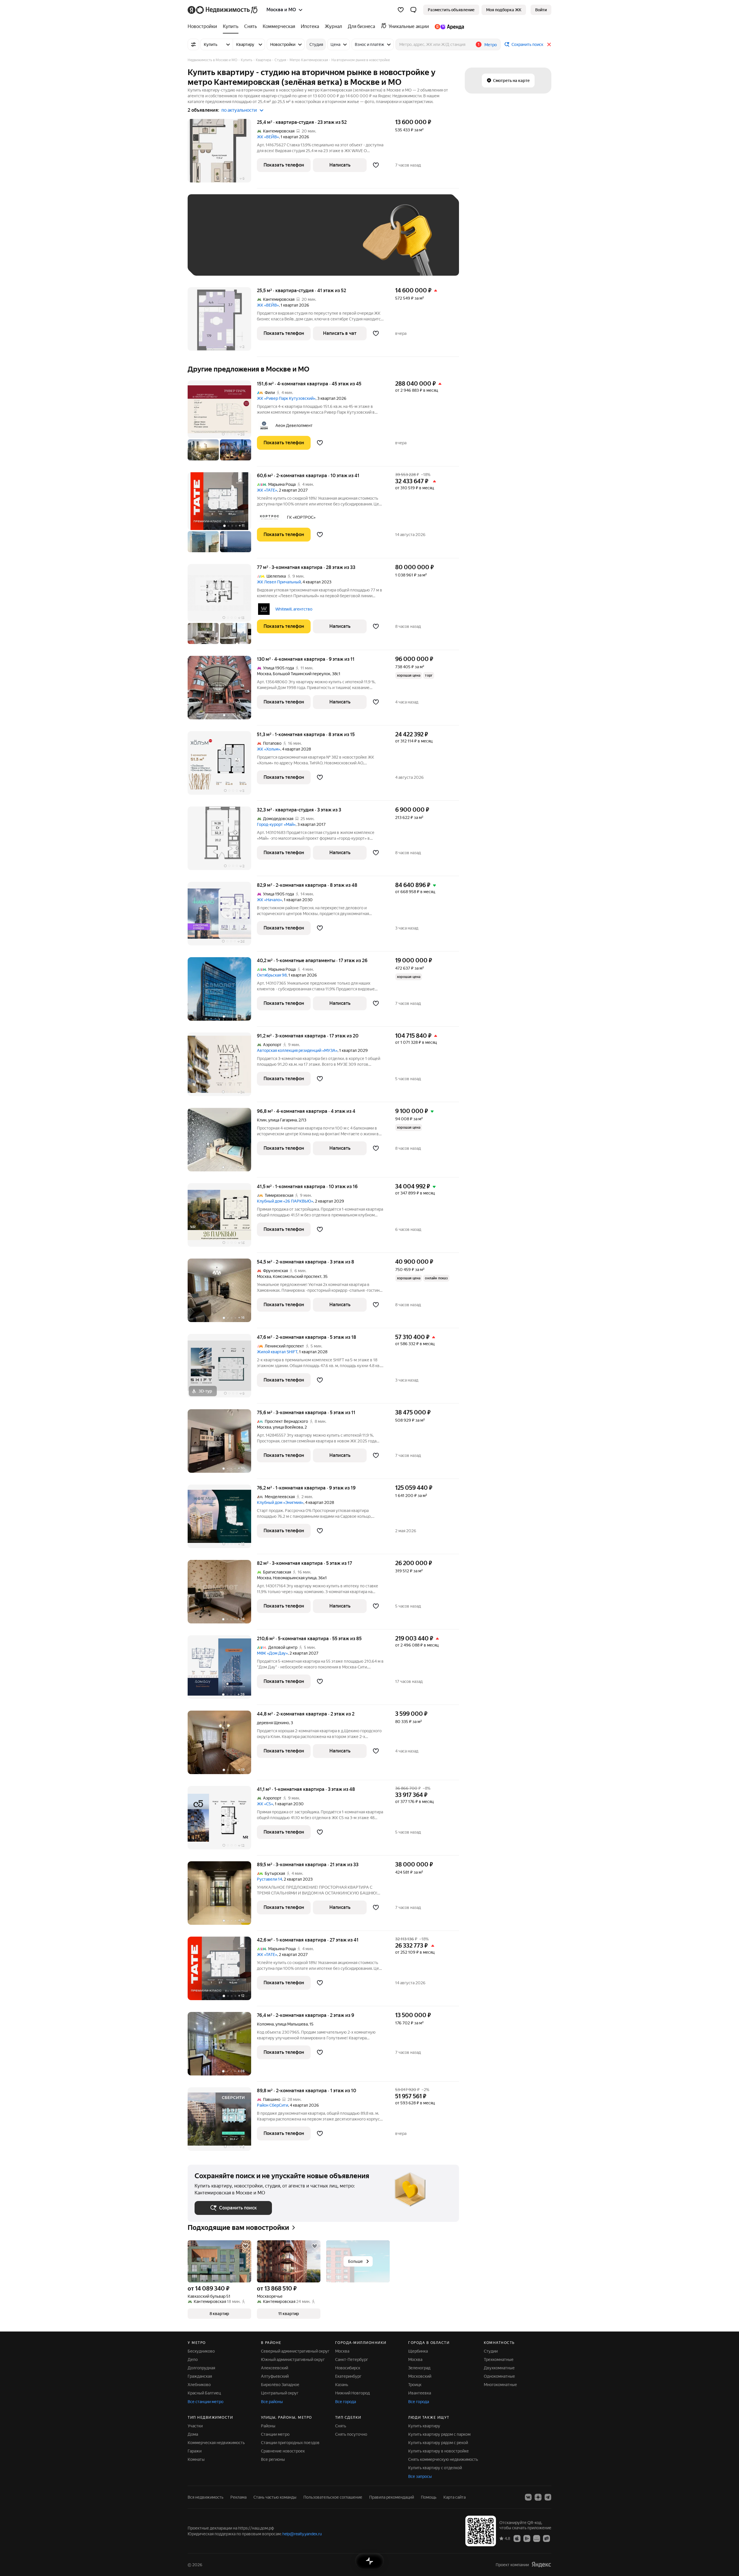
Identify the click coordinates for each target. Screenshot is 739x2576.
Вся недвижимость (206, 2497)
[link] (541, 10)
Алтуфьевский (275, 2376)
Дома (193, 2434)
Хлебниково (199, 2385)
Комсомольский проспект (297, 1276)
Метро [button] (491, 45)
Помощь (429, 2497)
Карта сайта (455, 2497)
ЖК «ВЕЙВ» (268, 137)
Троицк (415, 2385)
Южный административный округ (293, 2360)
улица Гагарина (282, 1120)
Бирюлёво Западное (280, 2385)
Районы (268, 2426)
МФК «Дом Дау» (272, 1653)
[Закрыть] (549, 44)
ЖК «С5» (265, 1804)
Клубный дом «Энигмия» (280, 1502)
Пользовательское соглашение (333, 2497)
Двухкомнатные (499, 2368)
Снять (341, 2426)
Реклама (238, 2497)
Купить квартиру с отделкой (435, 2468)
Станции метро (275, 2434)
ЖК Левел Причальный (279, 582)
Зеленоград (419, 2368)
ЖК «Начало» (269, 900)
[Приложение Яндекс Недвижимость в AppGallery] (537, 2538)
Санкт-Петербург (352, 2360)
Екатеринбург (348, 2376)
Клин (262, 1120)
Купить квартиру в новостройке (438, 2451)
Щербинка (418, 2351)
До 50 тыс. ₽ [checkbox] (251, 243)
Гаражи (195, 2451)
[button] (413, 10)
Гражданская (200, 2376)
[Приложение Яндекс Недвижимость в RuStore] (546, 2538)
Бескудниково (201, 2351)
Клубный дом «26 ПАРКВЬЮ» (285, 1201)
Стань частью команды (275, 2497)
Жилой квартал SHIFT (277, 1352)
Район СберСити (273, 2105)
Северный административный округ (295, 2351)
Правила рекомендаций (392, 2497)
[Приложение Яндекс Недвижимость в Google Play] (527, 2538)
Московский (420, 2376)
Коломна (265, 2024)
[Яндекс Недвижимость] (223, 10)
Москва (264, 674)
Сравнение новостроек (283, 2451)
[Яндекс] (541, 2565)
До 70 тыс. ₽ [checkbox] (289, 243)
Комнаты (196, 2459)
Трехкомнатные (499, 2360)
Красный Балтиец (204, 2393)
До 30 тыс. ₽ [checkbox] (213, 243)
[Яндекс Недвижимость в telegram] (548, 2497)
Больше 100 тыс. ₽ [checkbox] (220, 260)
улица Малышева (292, 2024)
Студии (491, 2351)
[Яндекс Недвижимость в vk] (528, 2497)
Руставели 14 (269, 1879)
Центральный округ (280, 2393)
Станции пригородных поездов (290, 2443)
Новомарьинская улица (295, 1578)
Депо (193, 2360)
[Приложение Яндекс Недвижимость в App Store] (517, 2538)
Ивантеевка (420, 2393)
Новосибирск (348, 2368)
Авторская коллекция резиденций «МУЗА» (297, 1050)
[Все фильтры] (193, 44)
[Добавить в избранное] (376, 165)
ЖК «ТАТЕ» (267, 490)
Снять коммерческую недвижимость (443, 2459)
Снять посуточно (351, 2434)
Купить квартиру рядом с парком (439, 2434)
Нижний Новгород (352, 2393)
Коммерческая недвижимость (216, 2443)
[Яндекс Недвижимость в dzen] (538, 2497)
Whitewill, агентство (294, 609)
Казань (342, 2385)
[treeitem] (204, 27)
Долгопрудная (201, 2368)
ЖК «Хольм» (269, 749)
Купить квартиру (424, 2426)
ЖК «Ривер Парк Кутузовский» (286, 398)
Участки (195, 2426)
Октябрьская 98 (272, 975)
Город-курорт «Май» (276, 824)
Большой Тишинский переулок (302, 674)
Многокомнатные (500, 2385)
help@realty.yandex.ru (302, 2534)
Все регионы (273, 2459)
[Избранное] (401, 10)
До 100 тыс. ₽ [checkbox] (329, 243)
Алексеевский (275, 2368)
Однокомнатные (499, 2376)
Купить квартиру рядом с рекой (438, 2443)
